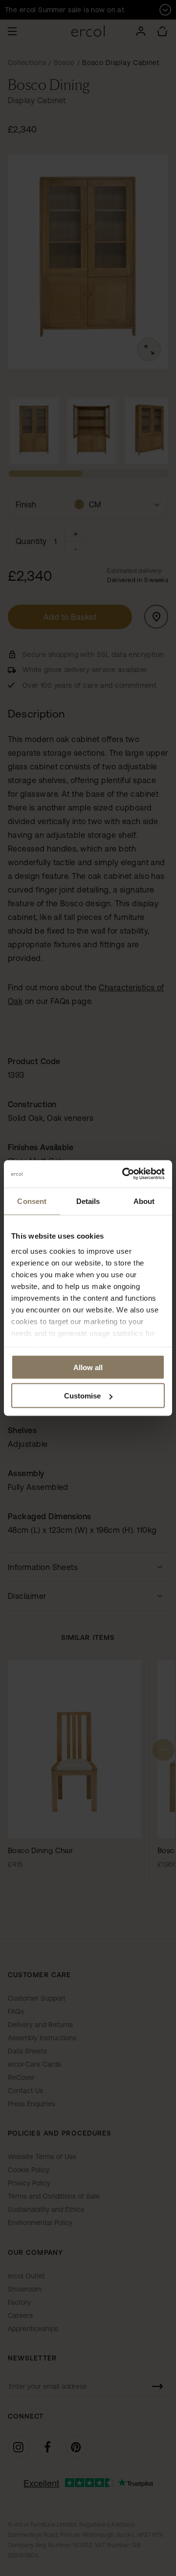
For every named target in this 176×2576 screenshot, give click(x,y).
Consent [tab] (32, 1201)
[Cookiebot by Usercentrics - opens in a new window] (124, 1174)
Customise (82, 1396)
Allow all (88, 1367)
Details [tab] (88, 1201)
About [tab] (144, 1201)
